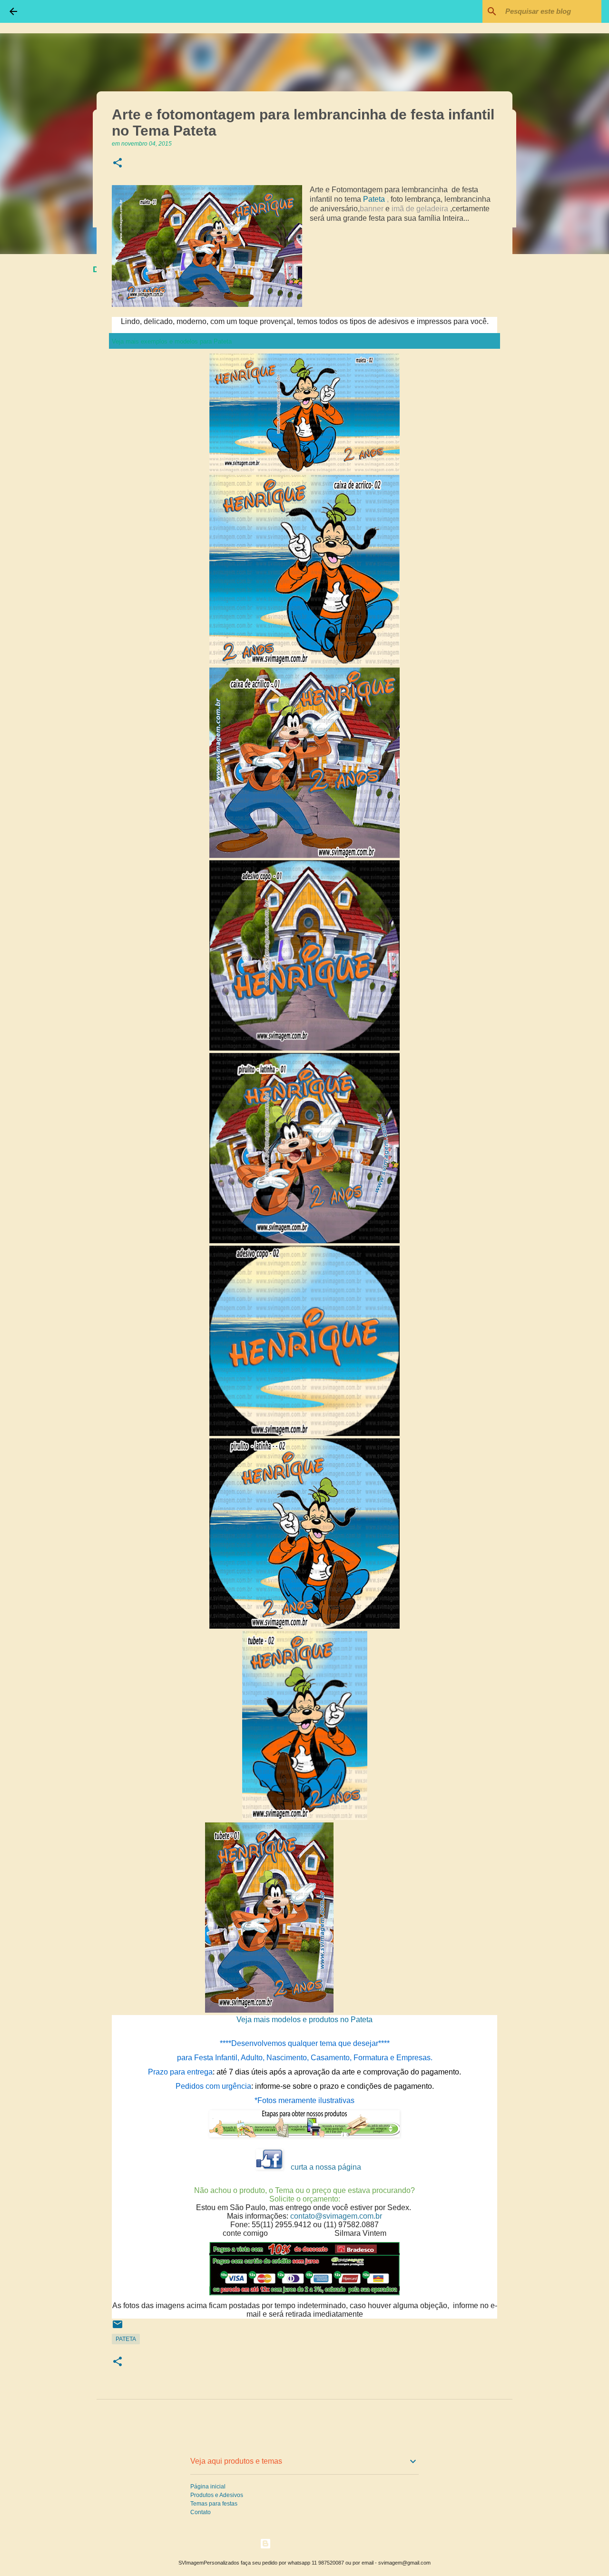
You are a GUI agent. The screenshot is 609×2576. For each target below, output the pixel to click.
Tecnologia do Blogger (310, 2543)
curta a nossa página (326, 2167)
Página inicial (208, 2487)
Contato (201, 2512)
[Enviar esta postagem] (118, 2328)
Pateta (374, 199)
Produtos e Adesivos (217, 2495)
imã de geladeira (420, 209)
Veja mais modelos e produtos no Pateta (304, 2020)
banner (372, 209)
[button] (118, 163)
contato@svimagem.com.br (336, 2216)
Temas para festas (214, 2504)
